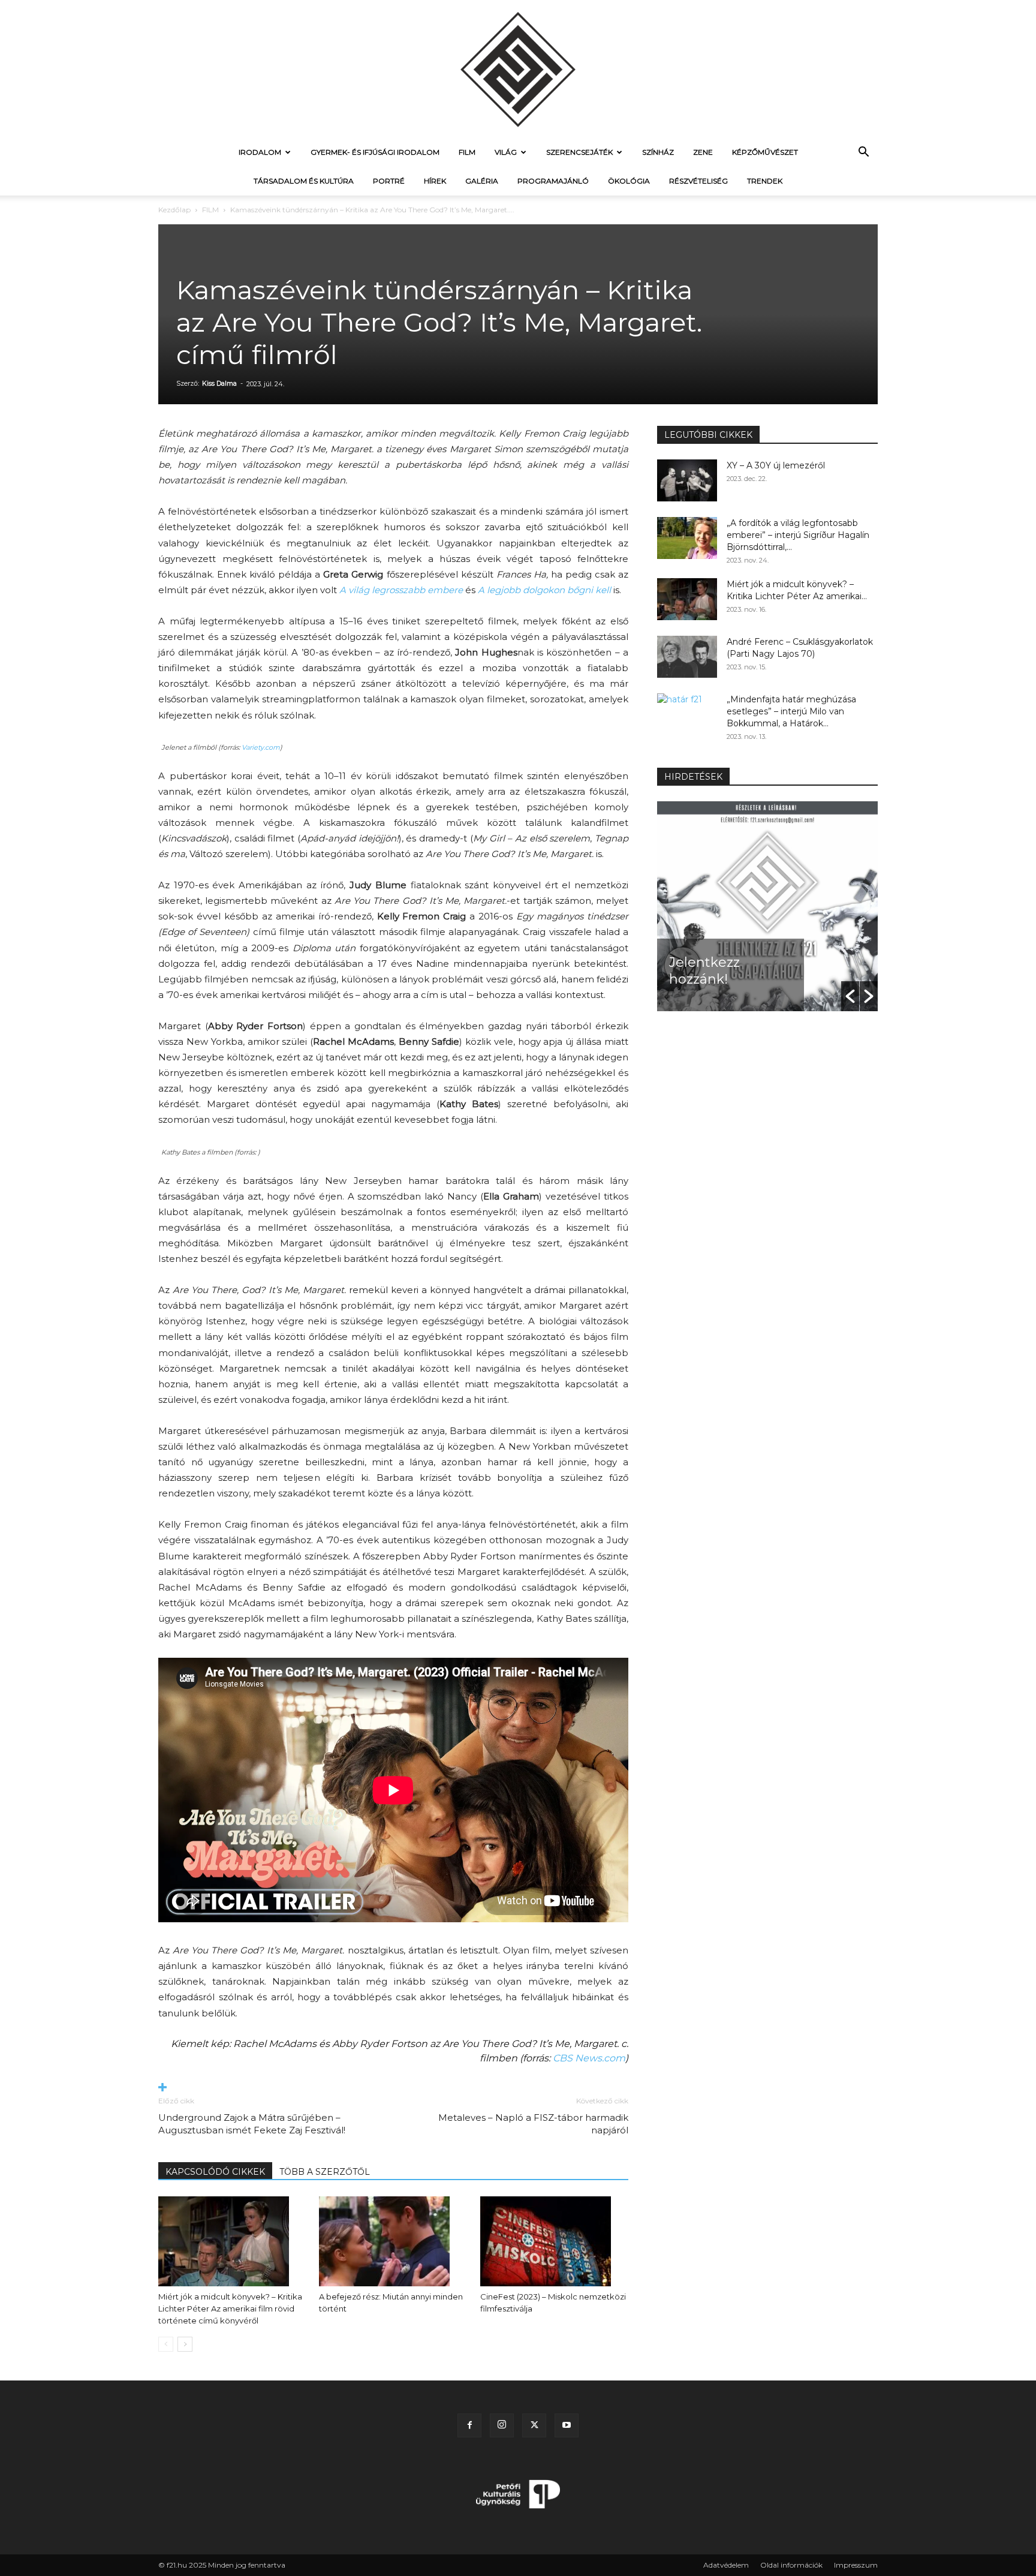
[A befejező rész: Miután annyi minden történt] (393, 2241)
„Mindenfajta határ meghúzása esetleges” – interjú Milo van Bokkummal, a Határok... (791, 711)
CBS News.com (589, 2058)
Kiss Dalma (219, 383)
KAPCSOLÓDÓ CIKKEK (215, 2172)
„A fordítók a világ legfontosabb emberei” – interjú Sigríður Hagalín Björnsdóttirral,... (798, 535)
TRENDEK (765, 181)
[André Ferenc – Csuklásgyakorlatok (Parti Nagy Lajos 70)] (687, 657)
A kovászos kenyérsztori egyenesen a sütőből (712, 954)
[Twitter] (534, 2425)
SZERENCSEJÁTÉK (579, 152)
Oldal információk (791, 2565)
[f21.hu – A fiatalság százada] (518, 69)
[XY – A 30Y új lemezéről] (687, 480)
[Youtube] (567, 2425)
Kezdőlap (174, 210)
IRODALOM (260, 152)
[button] (863, 153)
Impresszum (856, 2565)
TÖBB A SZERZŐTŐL (325, 2172)
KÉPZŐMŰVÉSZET (765, 152)
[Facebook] (469, 2425)
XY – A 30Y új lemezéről (776, 465)
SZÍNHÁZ (658, 152)
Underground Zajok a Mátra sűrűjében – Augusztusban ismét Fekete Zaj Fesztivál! (252, 2124)
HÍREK (435, 181)
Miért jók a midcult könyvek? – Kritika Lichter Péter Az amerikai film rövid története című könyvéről (230, 2309)
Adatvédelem (726, 2565)
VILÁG (506, 152)
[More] (393, 2088)
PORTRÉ (389, 181)
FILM (467, 152)
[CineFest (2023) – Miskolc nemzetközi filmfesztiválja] (554, 2241)
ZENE (703, 152)
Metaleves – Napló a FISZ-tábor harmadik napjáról (533, 2124)
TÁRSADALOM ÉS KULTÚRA (304, 181)
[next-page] (185, 2344)
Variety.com (261, 747)
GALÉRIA (482, 181)
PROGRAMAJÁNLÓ (553, 181)
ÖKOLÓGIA (629, 181)
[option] (767, 906)
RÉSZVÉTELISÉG (698, 181)
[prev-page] (166, 2344)
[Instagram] (502, 2425)
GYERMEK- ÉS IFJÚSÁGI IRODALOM (375, 152)
